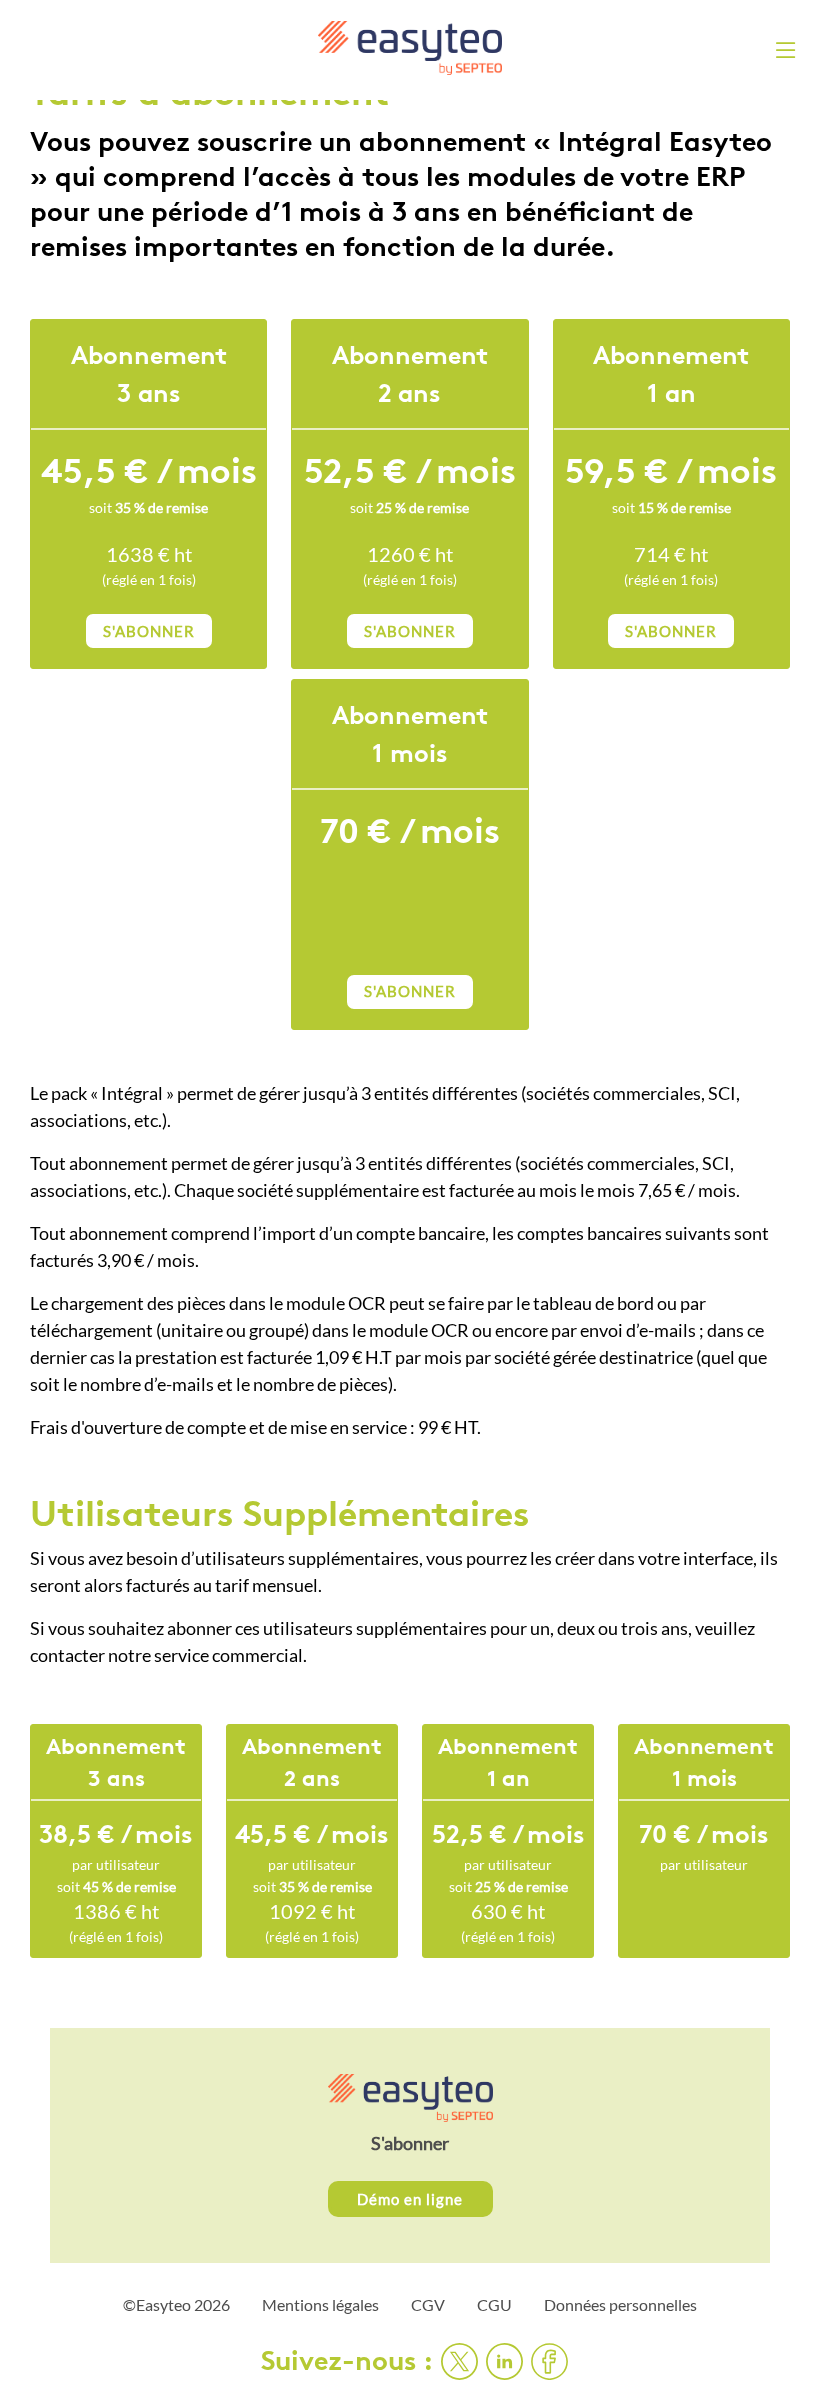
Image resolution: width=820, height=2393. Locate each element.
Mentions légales (320, 2304)
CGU (494, 2304)
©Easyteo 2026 (176, 2304)
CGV (428, 2304)
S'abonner (410, 2143)
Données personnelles (620, 2304)
